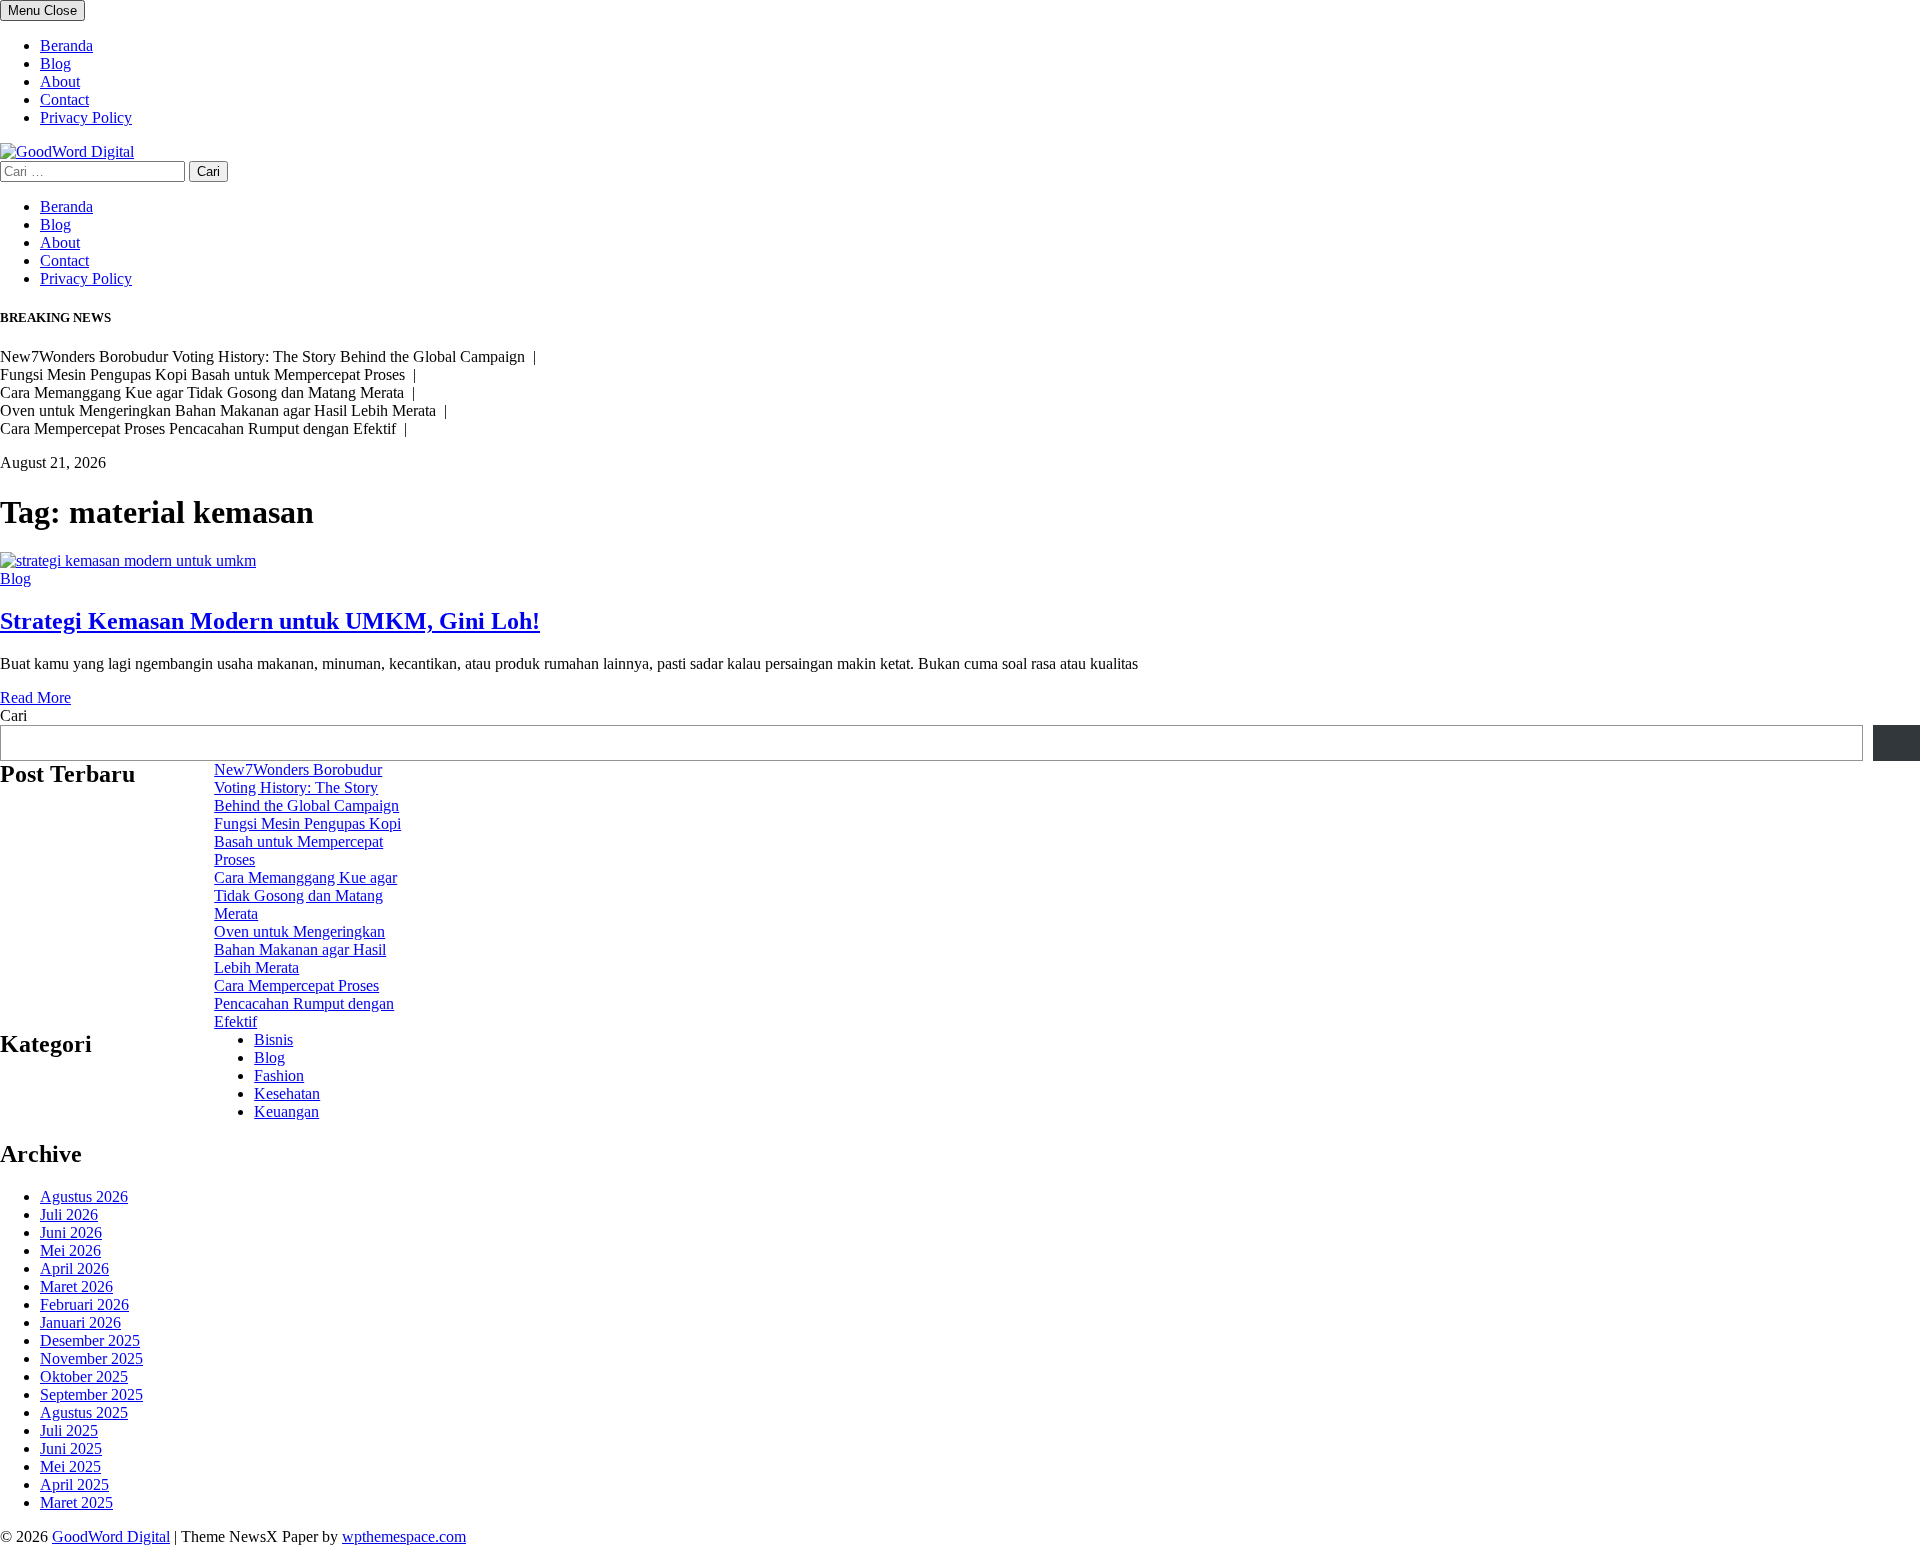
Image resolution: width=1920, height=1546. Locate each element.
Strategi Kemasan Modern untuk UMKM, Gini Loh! (270, 621)
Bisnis (273, 1039)
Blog (55, 63)
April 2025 (74, 1484)
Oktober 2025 (84, 1376)
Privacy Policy (86, 117)
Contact (64, 99)
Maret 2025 (76, 1502)
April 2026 (74, 1268)
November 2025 (91, 1358)
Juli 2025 (69, 1430)
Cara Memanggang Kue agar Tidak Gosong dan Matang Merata (305, 895)
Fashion (279, 1075)
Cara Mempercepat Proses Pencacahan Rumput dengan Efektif (304, 1003)
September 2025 (91, 1394)
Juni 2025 (71, 1448)
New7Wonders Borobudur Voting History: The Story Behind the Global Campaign (306, 787)
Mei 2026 (70, 1250)
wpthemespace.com (404, 1536)
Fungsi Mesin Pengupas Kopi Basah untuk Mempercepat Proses (307, 841)
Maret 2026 (76, 1286)
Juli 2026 (69, 1214)
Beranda (66, 45)
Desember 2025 (90, 1340)
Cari (13, 715)
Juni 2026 (71, 1232)
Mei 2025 (70, 1466)
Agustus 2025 (84, 1412)
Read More (35, 697)
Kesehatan (287, 1093)
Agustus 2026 (84, 1196)
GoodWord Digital (111, 1536)
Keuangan (286, 1111)
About (60, 81)
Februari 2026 (84, 1304)
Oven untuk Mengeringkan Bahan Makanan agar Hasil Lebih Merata (300, 949)
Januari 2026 (80, 1322)
